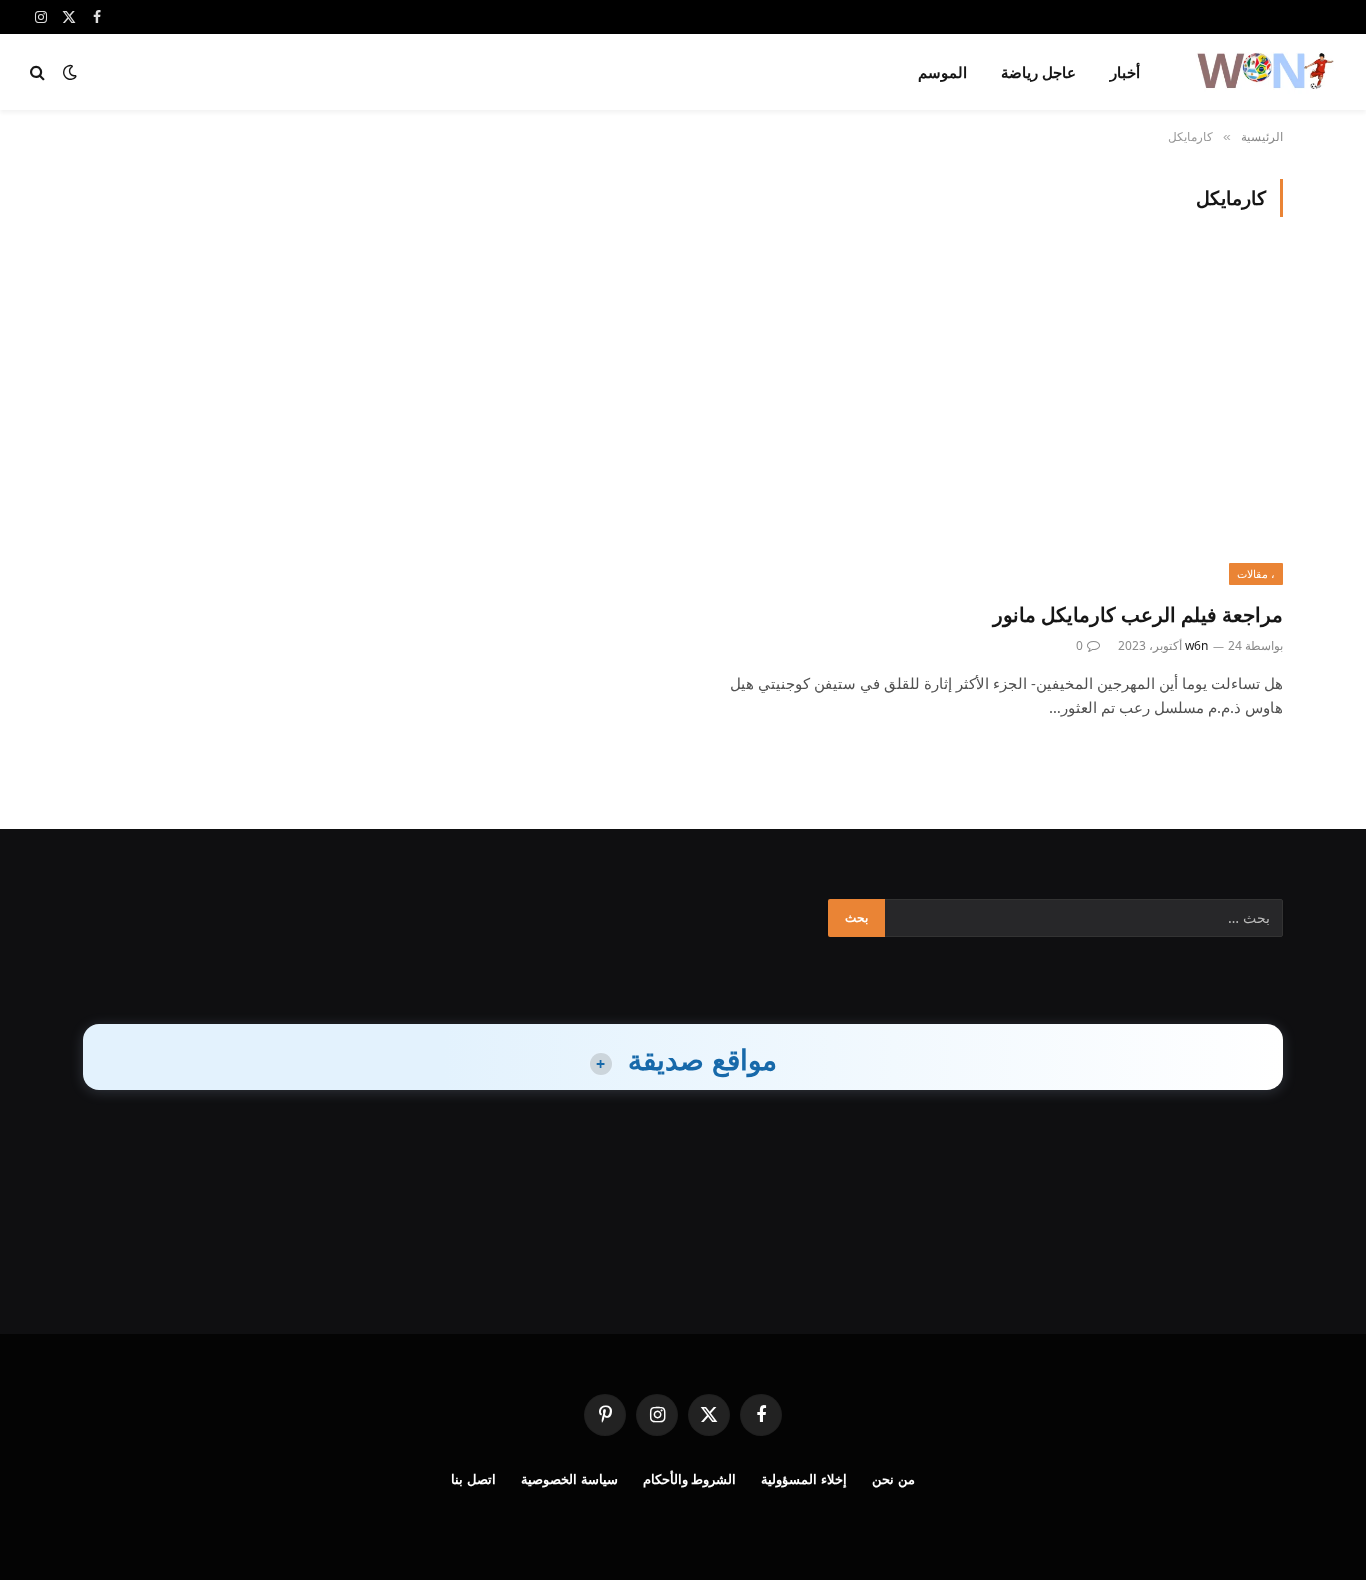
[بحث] (39, 72)
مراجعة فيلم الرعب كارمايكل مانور (1138, 614)
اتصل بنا (473, 1479)
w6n (1196, 645)
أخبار (1125, 72)
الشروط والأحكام (690, 1479)
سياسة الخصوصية (569, 1479)
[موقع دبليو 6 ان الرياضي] (1264, 72)
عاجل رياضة (1038, 72)
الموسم (942, 72)
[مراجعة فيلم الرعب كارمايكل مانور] (992, 420)
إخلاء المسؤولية (804, 1479)
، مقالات (1256, 573)
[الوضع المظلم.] (70, 72)
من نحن (893, 1479)
